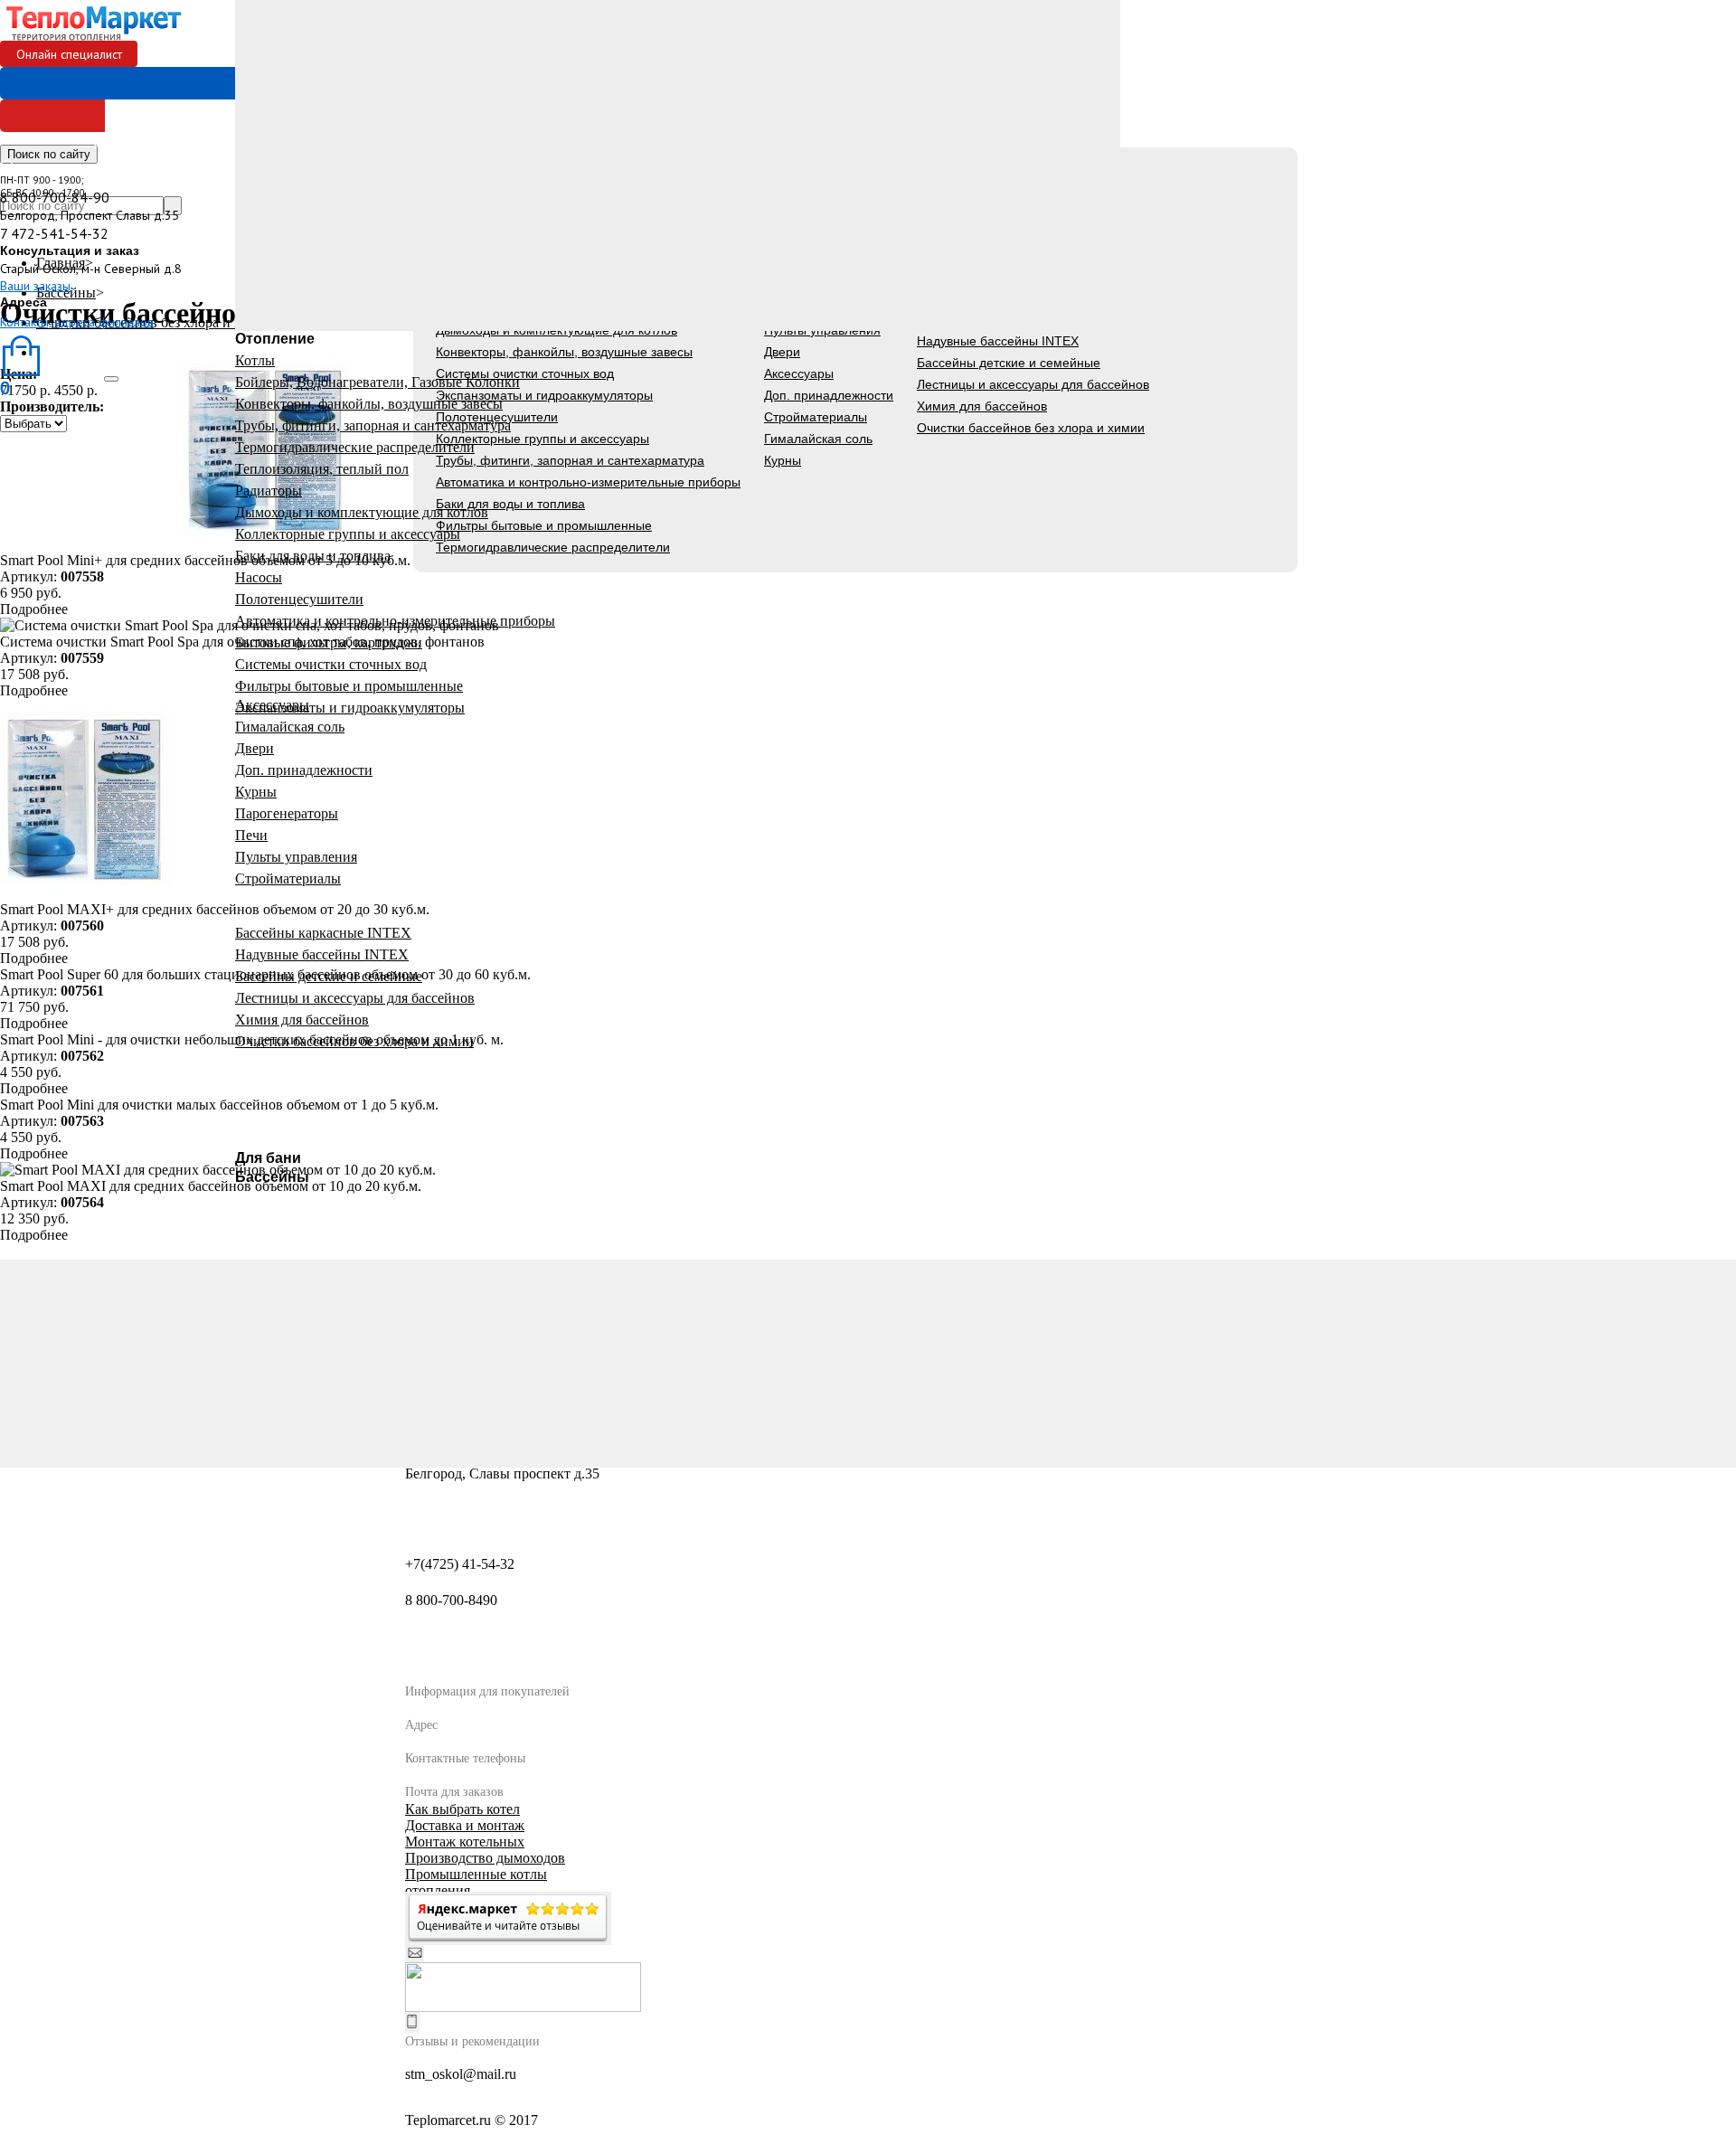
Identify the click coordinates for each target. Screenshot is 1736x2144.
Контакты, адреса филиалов (77, 322)
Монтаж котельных (465, 1842)
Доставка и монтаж (465, 1825)
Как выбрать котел (462, 1809)
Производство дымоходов (485, 1858)
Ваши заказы (35, 286)
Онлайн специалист (69, 54)
